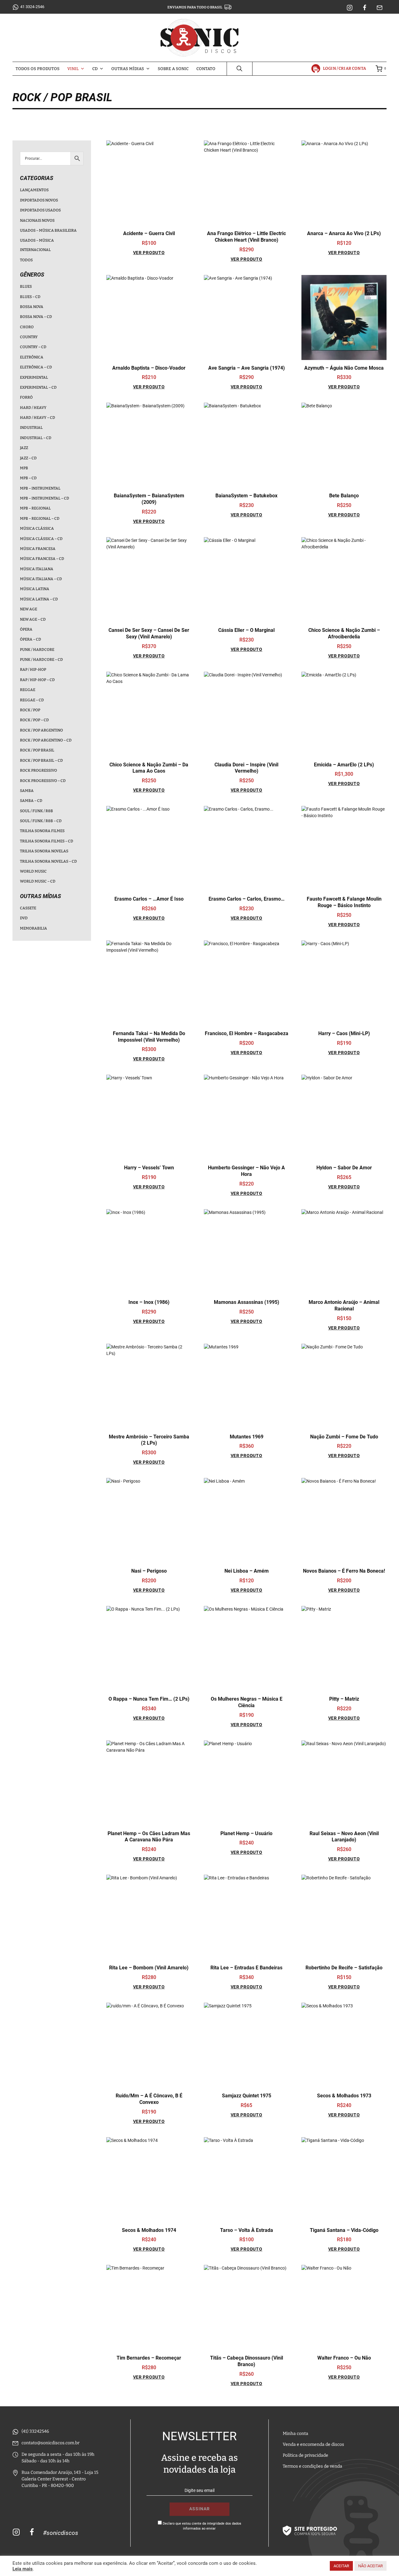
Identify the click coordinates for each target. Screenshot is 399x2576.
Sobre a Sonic (173, 69)
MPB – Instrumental (40, 488)
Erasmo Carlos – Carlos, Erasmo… (247, 899)
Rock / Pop (30, 710)
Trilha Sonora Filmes (42, 831)
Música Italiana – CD (41, 579)
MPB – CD (28, 478)
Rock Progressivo (38, 770)
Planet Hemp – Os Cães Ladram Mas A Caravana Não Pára (149, 1837)
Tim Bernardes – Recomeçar (149, 2358)
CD (95, 69)
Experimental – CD (38, 387)
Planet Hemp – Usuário (246, 1833)
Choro (27, 327)
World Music (33, 871)
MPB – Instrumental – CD (45, 498)
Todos (26, 260)
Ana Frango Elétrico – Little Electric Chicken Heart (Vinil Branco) (246, 237)
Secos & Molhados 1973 (344, 2096)
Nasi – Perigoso (149, 1571)
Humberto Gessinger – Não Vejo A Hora (246, 1171)
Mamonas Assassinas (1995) (247, 1302)
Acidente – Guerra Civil (149, 233)
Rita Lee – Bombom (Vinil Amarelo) (149, 1968)
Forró (26, 397)
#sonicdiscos (61, 2533)
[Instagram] (350, 8)
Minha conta (296, 2434)
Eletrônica (32, 357)
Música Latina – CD (39, 599)
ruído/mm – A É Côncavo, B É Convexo (149, 2099)
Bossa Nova (32, 307)
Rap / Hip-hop (33, 670)
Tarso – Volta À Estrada (247, 2230)
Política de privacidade (305, 2455)
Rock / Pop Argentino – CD (46, 740)
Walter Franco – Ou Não (344, 2358)
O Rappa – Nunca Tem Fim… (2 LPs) (149, 1699)
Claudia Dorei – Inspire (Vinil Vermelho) (246, 768)
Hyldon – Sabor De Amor (344, 1168)
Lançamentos (34, 190)
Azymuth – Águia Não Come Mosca (344, 368)
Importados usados (40, 210)
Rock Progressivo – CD (43, 781)
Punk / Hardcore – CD (41, 660)
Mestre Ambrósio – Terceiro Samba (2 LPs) (149, 1440)
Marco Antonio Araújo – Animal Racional (344, 1305)
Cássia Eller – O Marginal (246, 630)
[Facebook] (365, 8)
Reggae (28, 690)
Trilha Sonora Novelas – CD (48, 861)
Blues (26, 286)
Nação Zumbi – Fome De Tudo (344, 1437)
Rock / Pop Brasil (37, 750)
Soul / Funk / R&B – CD (41, 821)
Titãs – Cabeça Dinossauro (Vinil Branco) (247, 2361)
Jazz (24, 448)
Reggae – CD (32, 700)
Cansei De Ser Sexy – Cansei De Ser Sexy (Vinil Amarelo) (149, 633)
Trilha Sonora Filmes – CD (47, 841)
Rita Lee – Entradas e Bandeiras (246, 1968)
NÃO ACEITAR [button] (370, 2566)
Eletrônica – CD (36, 367)
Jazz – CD (28, 458)
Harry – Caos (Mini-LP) (344, 1033)
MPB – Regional (35, 508)
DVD (24, 918)
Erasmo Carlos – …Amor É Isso (149, 899)
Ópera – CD (31, 639)
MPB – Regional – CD (40, 519)
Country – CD (33, 347)
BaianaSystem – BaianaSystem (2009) (149, 499)
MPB (24, 468)
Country (29, 337)
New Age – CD (33, 619)
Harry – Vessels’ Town (149, 1168)
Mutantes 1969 (247, 1437)
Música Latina (35, 589)
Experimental (34, 377)
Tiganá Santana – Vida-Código (344, 2230)
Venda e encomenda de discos (313, 2444)
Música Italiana (37, 569)
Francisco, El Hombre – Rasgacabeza (247, 1033)
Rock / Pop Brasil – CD (41, 760)
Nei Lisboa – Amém (247, 1571)
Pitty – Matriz (344, 1699)
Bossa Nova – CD (36, 317)
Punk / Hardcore (37, 650)
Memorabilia (34, 928)
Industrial (31, 428)
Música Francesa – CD (42, 559)
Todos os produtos (38, 69)
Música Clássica (37, 528)
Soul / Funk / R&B (36, 811)
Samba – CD (31, 801)
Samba (27, 791)
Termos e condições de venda (312, 2466)
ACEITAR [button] (341, 2566)
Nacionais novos (37, 220)
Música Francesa (38, 549)
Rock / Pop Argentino (41, 730)
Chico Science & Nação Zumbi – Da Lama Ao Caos (149, 768)
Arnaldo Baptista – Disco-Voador (149, 368)
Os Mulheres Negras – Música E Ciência (247, 1702)
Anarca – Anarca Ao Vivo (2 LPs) (344, 233)
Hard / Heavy (33, 408)
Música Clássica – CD (41, 539)
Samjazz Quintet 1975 (247, 2096)
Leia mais (23, 2569)
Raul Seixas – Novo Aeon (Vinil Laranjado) (344, 1837)
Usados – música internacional (37, 245)
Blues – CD (30, 297)
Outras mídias (128, 69)
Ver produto (149, 253)
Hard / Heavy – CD (38, 418)
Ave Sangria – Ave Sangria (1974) (247, 368)
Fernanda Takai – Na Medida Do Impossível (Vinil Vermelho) (149, 1037)
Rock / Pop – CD (34, 720)
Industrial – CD (36, 438)
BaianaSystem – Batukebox (246, 496)
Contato (206, 69)
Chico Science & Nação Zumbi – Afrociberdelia (344, 633)
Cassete (28, 908)
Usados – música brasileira (48, 230)
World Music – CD (38, 881)
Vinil (73, 69)
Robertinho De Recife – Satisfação (344, 1968)
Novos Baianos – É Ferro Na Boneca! (344, 1571)
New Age (29, 609)
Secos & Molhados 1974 (149, 2230)
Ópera (26, 629)
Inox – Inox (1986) (149, 1302)
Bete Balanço (344, 496)
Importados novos (39, 200)
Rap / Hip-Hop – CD (37, 680)
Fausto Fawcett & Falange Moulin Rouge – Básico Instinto (344, 902)
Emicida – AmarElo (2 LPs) (344, 765)
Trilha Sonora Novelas (44, 851)
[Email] (380, 8)
